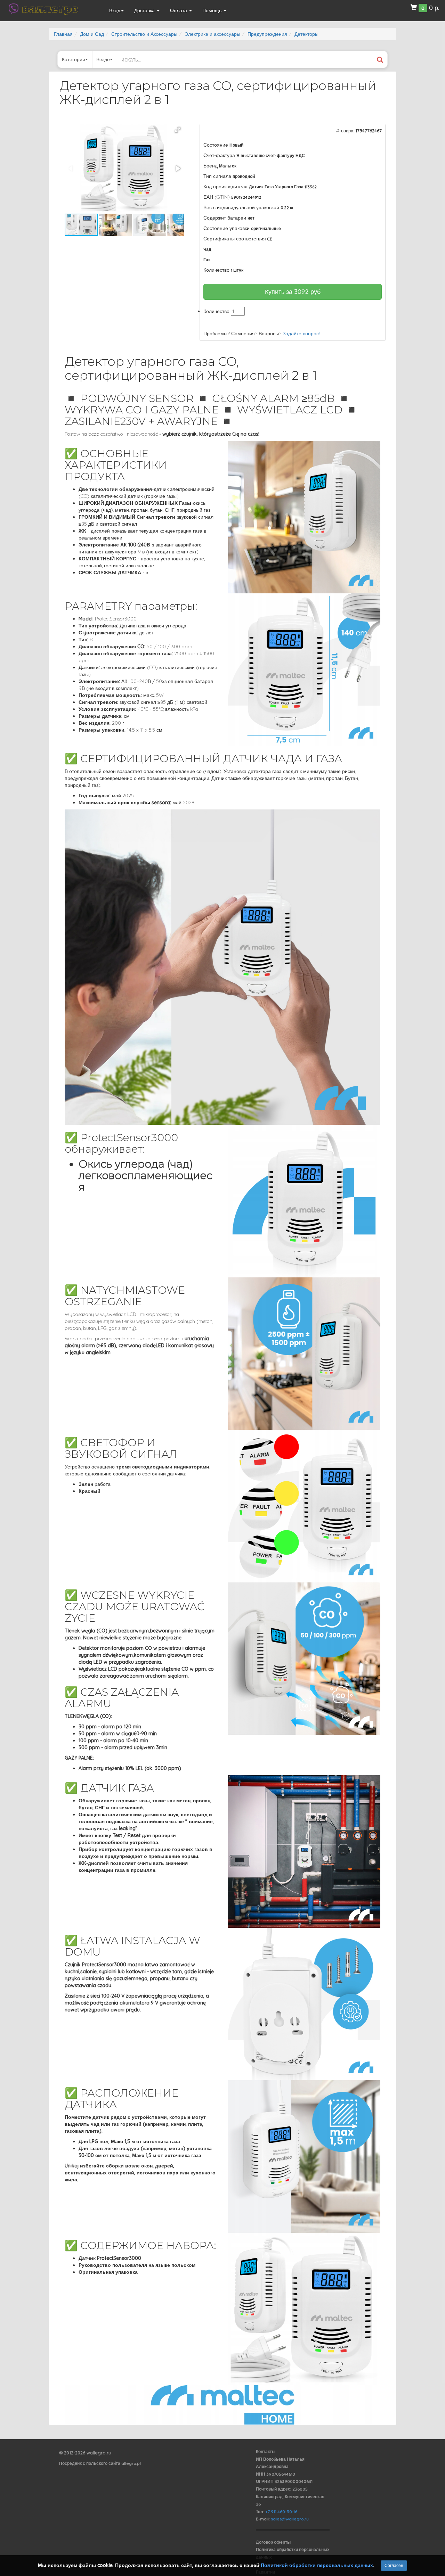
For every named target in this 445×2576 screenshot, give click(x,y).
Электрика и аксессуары (212, 34)
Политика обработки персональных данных (293, 2553)
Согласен (394, 2565)
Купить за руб (293, 292)
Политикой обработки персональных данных (317, 2565)
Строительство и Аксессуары (144, 34)
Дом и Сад (92, 34)
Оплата (179, 10)
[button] (178, 130)
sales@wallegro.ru (290, 2519)
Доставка (145, 10)
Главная (63, 34)
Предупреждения (267, 34)
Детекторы (306, 34)
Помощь (213, 10)
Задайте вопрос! (301, 334)
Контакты (266, 2451)
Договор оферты (273, 2542)
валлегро (50, 9)
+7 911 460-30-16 (281, 2512)
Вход (115, 10)
